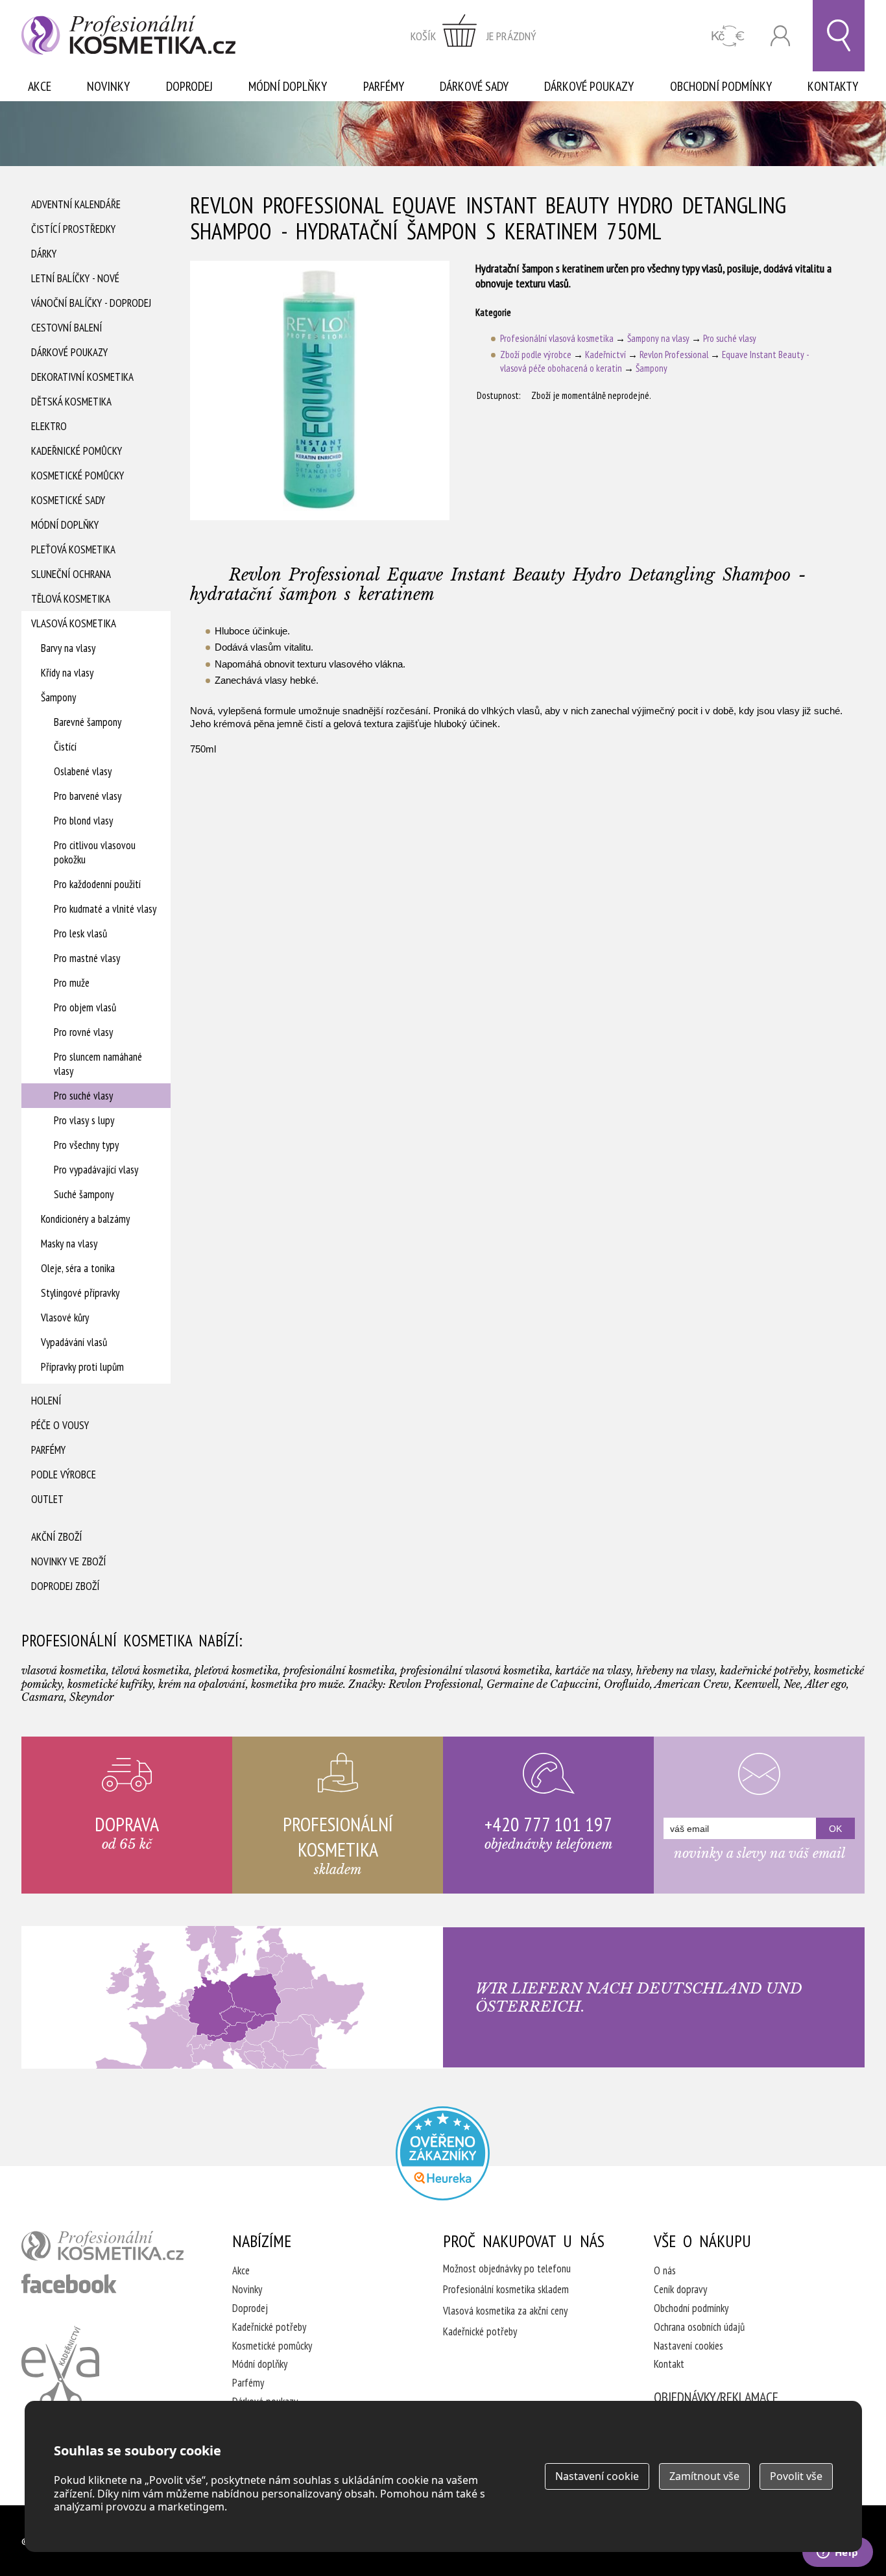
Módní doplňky (288, 86)
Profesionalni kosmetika (443, 2153)
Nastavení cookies (688, 2346)
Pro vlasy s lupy (84, 1120)
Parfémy (384, 86)
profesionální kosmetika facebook (69, 2283)
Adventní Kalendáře (76, 204)
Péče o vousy (60, 1425)
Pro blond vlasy (83, 821)
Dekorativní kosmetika (82, 377)
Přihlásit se (780, 36)
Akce (40, 86)
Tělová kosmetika (71, 599)
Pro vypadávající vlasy (96, 1170)
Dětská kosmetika (71, 402)
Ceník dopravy (680, 2289)
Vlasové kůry (65, 1318)
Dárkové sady (474, 86)
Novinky (108, 86)
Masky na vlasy (69, 1244)
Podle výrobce (64, 1475)
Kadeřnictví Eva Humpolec (60, 2367)
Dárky (44, 254)
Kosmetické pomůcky (78, 475)
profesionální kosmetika (102, 2246)
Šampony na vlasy (658, 338)
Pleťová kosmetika (73, 549)
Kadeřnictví (605, 355)
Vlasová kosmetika (74, 623)
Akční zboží (56, 1537)
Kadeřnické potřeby (269, 2327)
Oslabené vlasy (83, 771)
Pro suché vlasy (83, 1096)
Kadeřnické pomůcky (77, 451)
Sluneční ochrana (71, 574)
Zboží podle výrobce (536, 355)
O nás (665, 2270)
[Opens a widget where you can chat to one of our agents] (837, 2553)
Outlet (47, 1499)
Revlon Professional (674, 355)
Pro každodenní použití (97, 884)
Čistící (65, 747)
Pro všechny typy (86, 1145)
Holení (46, 1401)
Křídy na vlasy (67, 673)
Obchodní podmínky (721, 86)
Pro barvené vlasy (88, 796)
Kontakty (833, 86)
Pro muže (72, 983)
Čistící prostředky (73, 229)
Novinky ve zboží (68, 1561)
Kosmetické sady (68, 500)
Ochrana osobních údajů (699, 2327)
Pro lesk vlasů (80, 933)
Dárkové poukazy (589, 86)
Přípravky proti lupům (82, 1367)
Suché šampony (84, 1194)
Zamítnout (704, 2476)
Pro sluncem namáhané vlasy (98, 1064)
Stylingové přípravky (80, 1293)
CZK (728, 36)
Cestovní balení (66, 328)
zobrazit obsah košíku (473, 36)
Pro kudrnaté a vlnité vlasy (105, 909)
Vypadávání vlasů (74, 1342)
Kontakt (669, 2364)
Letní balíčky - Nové (75, 278)
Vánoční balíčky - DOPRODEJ (91, 303)
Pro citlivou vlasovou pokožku (95, 852)
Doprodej (189, 86)
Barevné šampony (88, 722)
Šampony (58, 697)
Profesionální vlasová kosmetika (557, 338)
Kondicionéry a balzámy (85, 1219)
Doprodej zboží (65, 1586)
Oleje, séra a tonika (78, 1268)
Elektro (49, 426)
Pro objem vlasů (85, 1007)
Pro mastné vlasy (87, 958)
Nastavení (597, 2476)
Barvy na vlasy (68, 648)
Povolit (796, 2476)
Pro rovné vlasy (83, 1032)
